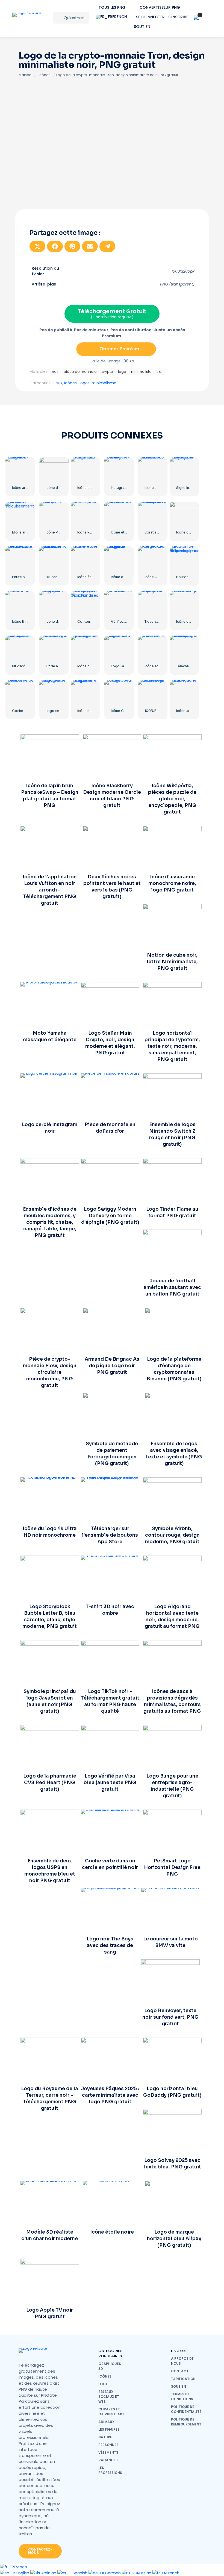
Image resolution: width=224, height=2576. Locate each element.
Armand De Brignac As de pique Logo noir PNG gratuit (112, 1366)
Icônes (45, 75)
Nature (105, 2437)
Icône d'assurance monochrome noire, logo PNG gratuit (172, 883)
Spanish (81, 2573)
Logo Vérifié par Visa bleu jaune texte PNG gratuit (110, 1783)
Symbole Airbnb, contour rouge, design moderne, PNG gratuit (172, 1535)
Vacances (108, 2460)
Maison (25, 75)
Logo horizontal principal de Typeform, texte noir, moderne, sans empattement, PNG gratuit (172, 1046)
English (23, 2573)
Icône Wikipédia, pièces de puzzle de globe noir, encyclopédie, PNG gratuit (172, 799)
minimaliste (141, 372)
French (20, 2567)
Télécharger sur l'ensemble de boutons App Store (110, 1535)
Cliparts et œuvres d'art (111, 2412)
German (113, 2573)
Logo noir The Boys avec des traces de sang (110, 1945)
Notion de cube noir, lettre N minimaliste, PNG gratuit (172, 962)
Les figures (109, 2429)
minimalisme (104, 383)
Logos (84, 383)
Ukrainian (48, 2573)
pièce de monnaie (80, 372)
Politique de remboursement (186, 2422)
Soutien (179, 2386)
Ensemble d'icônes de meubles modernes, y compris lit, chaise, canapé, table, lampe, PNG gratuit (50, 1222)
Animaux (106, 2422)
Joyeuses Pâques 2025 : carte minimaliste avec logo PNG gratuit (110, 2095)
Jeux (58, 383)
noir (55, 372)
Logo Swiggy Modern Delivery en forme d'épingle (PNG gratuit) (110, 1216)
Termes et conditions (182, 2397)
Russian (145, 2573)
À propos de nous (182, 2361)
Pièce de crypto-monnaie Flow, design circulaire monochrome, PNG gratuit (50, 1372)
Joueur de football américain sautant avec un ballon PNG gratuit (172, 1287)
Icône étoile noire (92, 577)
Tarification (183, 2379)
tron (160, 372)
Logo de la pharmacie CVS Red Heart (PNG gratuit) (50, 1783)
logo (122, 372)
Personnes (108, 2445)
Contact (180, 2371)
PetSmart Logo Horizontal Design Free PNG (172, 1867)
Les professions (110, 2470)
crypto (107, 372)
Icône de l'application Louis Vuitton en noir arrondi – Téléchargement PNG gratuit (50, 890)
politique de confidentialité (186, 2409)
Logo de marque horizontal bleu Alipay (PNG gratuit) (174, 2239)
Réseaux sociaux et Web (109, 2397)
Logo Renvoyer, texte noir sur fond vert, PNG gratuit (170, 2017)
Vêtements (108, 2452)
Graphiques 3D (110, 2366)
